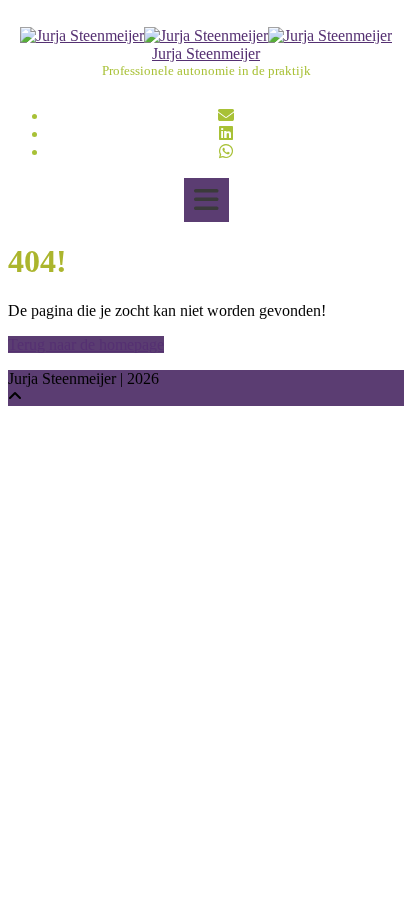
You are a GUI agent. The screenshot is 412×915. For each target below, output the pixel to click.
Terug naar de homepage (86, 344)
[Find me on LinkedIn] (226, 133)
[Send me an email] (226, 115)
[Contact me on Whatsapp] (226, 151)
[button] (206, 200)
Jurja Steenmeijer (206, 53)
